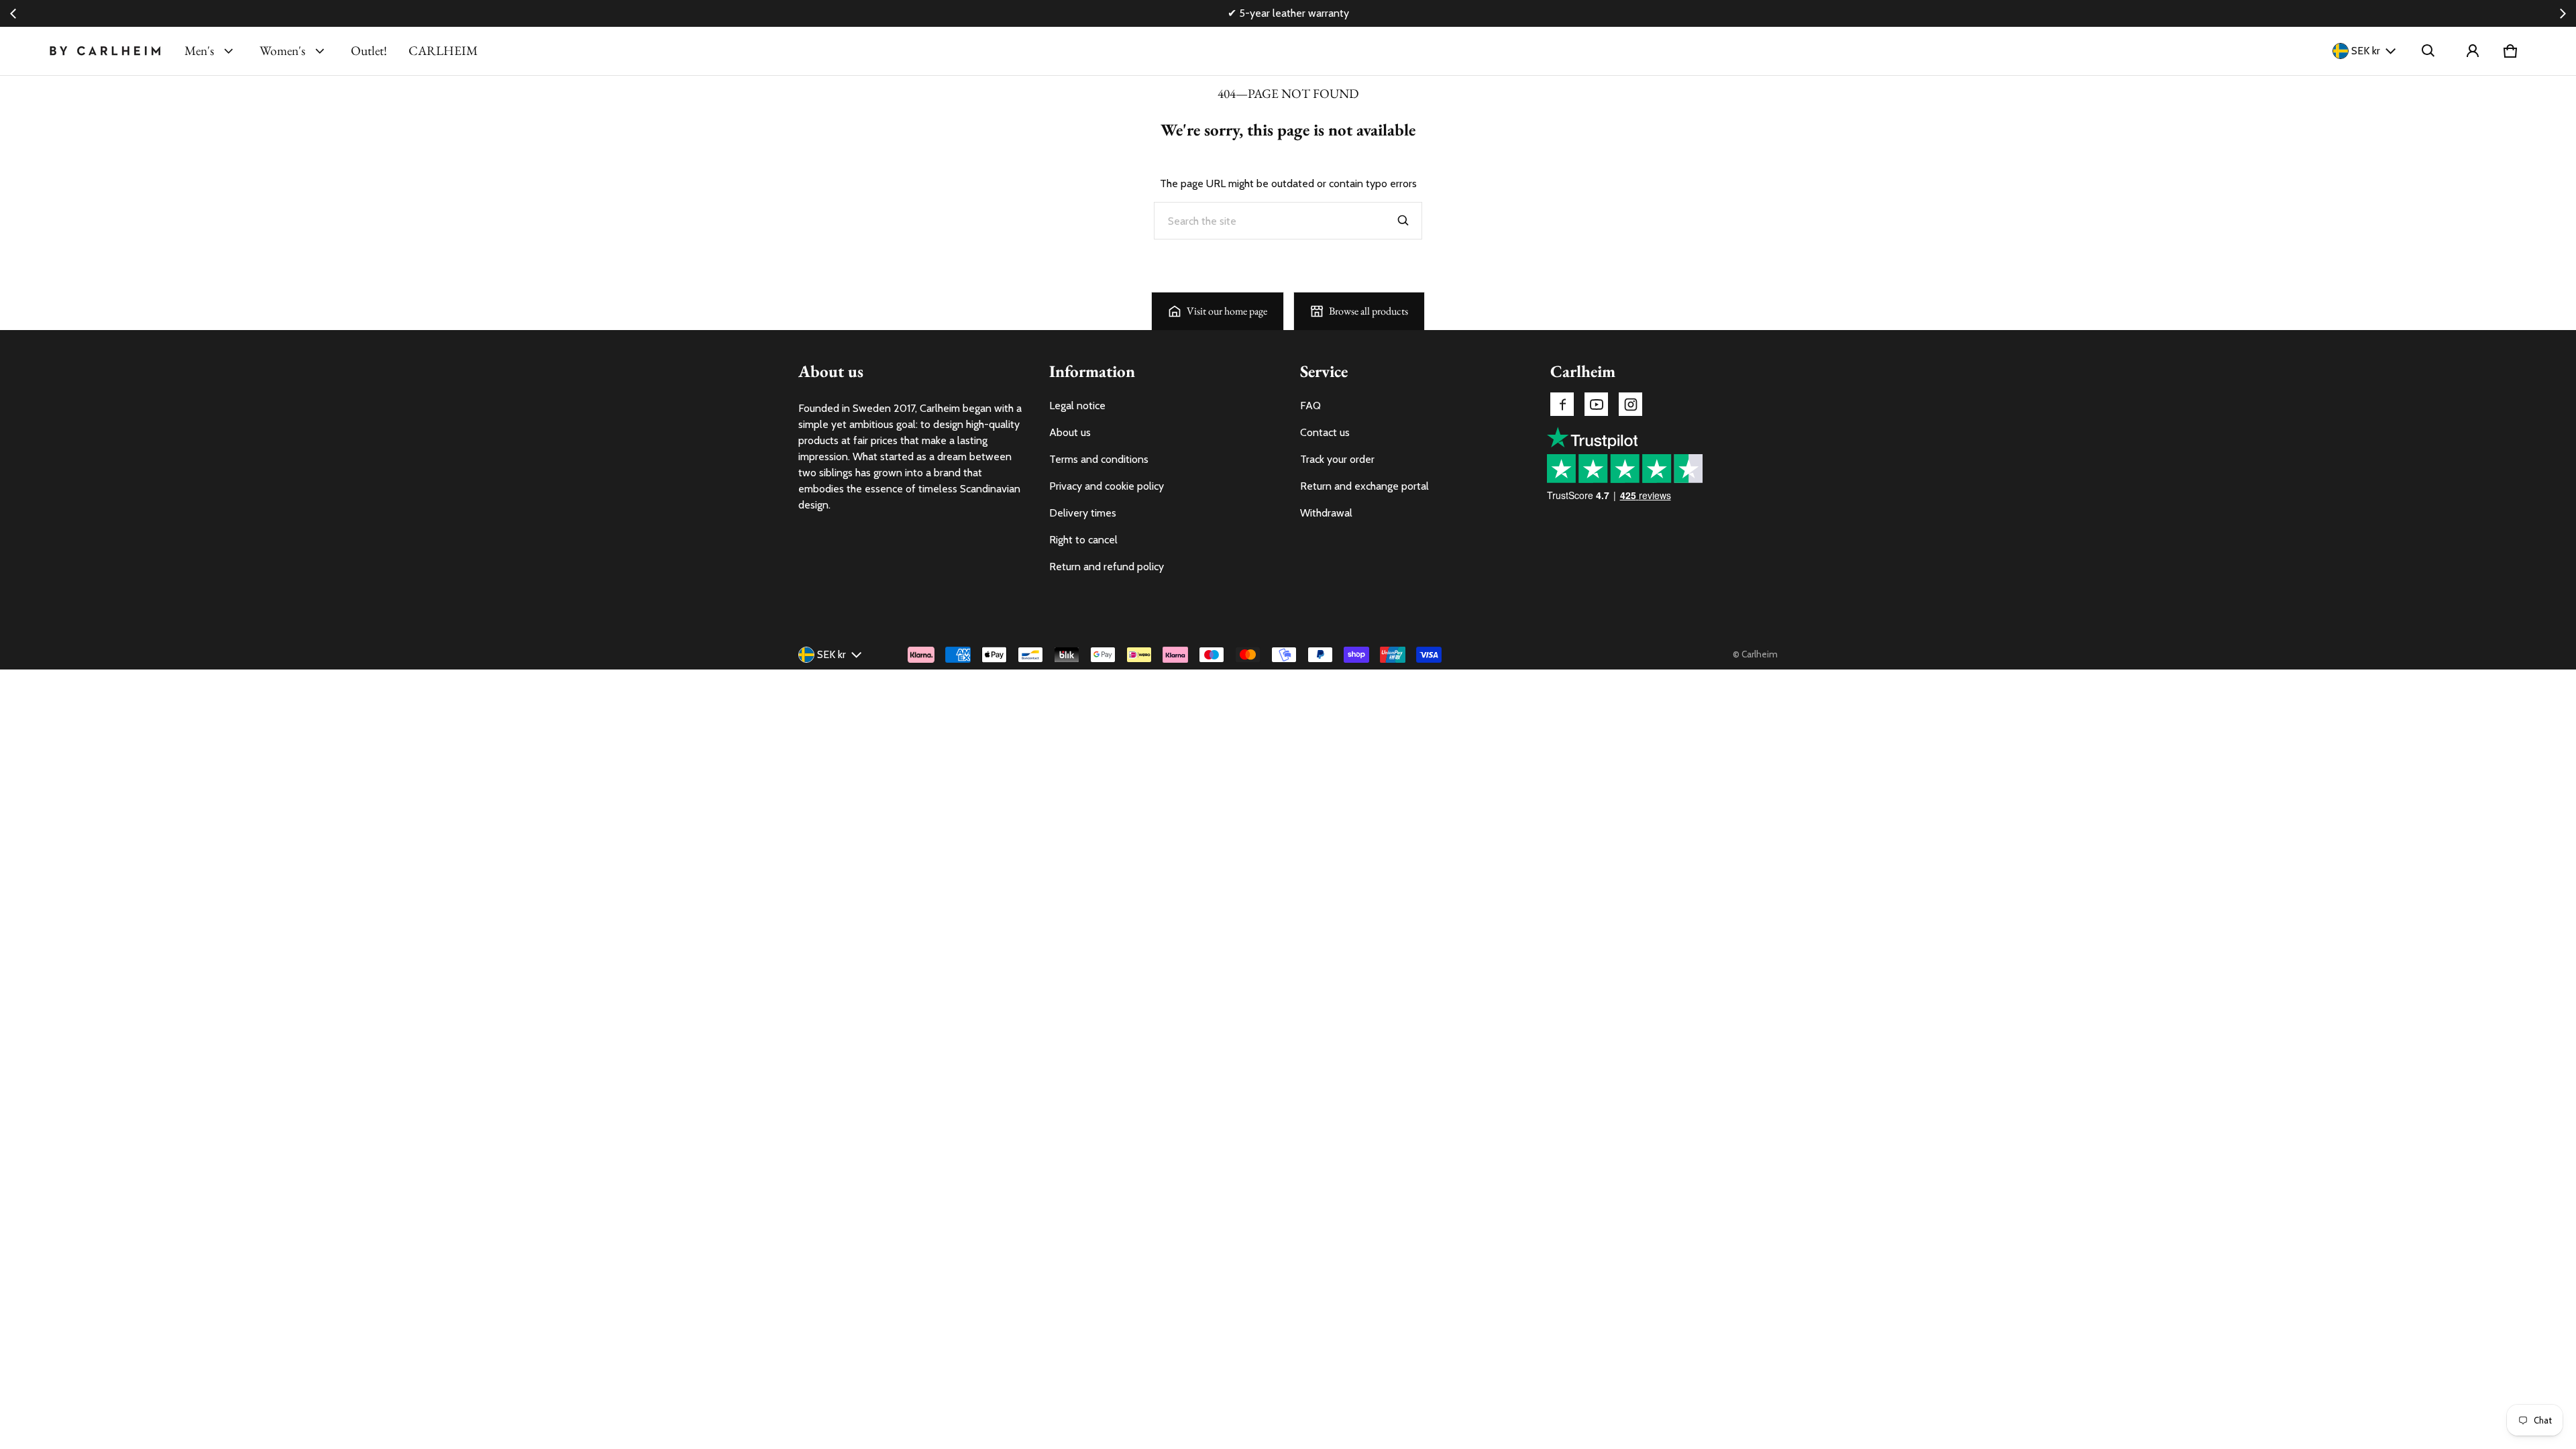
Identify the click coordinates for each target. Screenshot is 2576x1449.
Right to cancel (1083, 540)
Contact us (1325, 432)
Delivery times (1083, 513)
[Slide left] (13, 13)
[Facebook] (1562, 404)
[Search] (1403, 221)
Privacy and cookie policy (1107, 486)
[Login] (2473, 51)
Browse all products (1368, 311)
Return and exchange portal (1364, 486)
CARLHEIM (443, 51)
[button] (2428, 51)
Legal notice (1077, 406)
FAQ (1310, 406)
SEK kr (2366, 51)
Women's (282, 51)
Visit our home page (1227, 311)
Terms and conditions (1099, 459)
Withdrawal (1326, 513)
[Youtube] (1596, 404)
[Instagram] (1630, 404)
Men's (199, 51)
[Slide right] (2563, 13)
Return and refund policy (1107, 567)
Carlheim (1760, 654)
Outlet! (369, 51)
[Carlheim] (105, 51)
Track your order (1337, 459)
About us (1070, 432)
